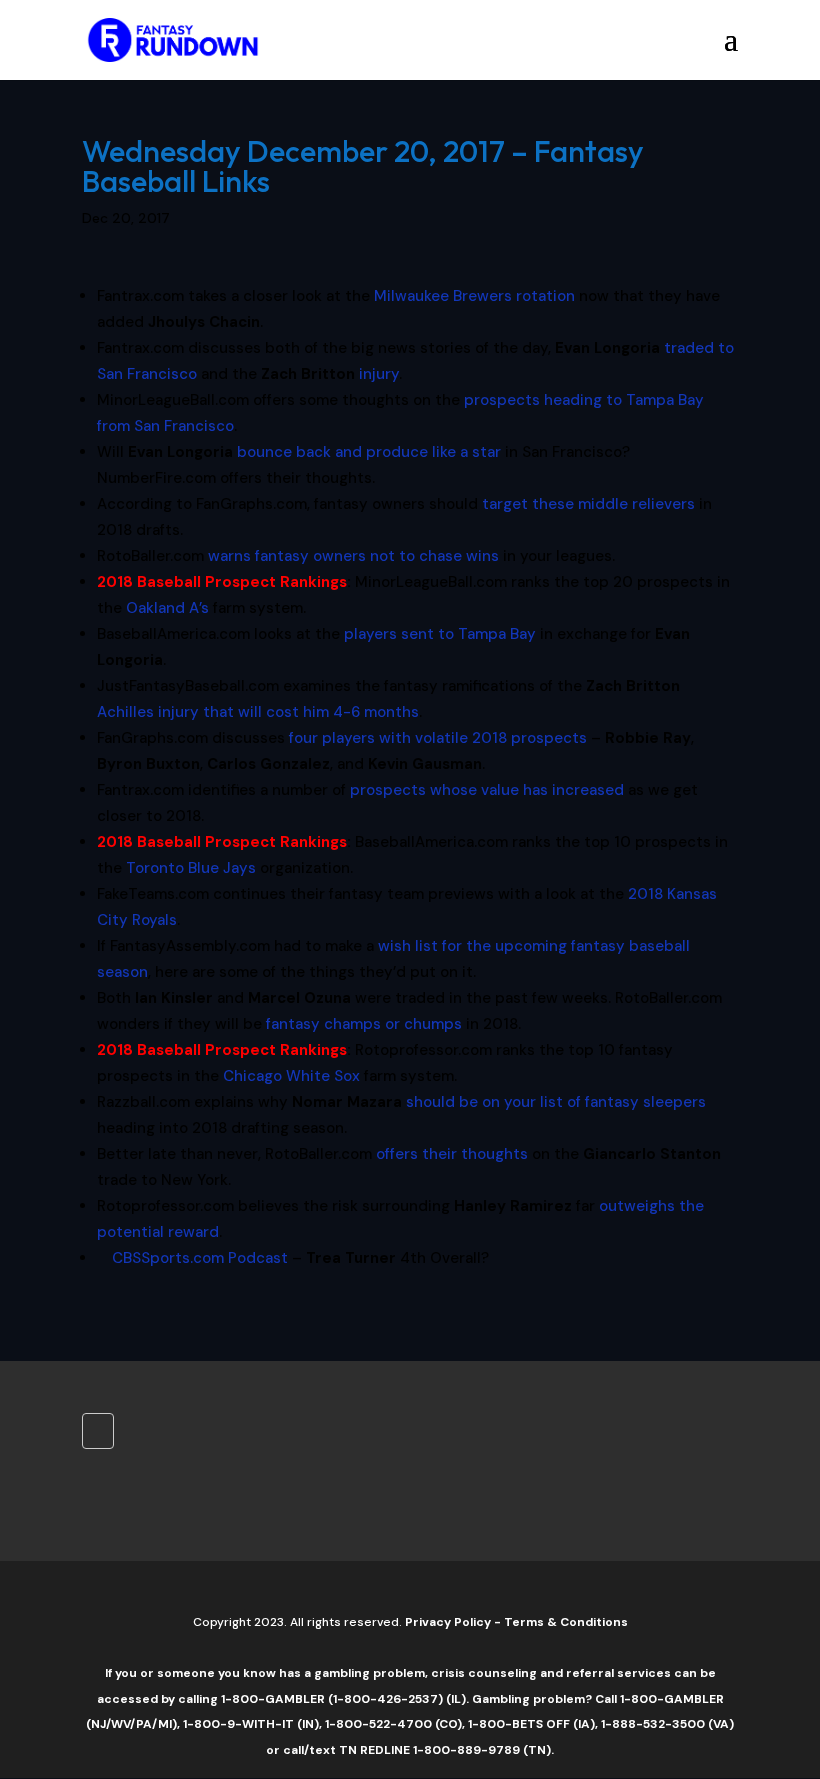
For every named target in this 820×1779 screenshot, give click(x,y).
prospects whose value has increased (487, 790)
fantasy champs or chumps (364, 1024)
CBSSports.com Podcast (200, 1258)
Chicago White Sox (291, 1076)
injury (379, 374)
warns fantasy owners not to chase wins (353, 556)
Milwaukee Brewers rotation (474, 296)
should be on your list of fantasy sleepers (556, 1102)
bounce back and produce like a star (369, 452)
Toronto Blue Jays (191, 868)
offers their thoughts (452, 1154)
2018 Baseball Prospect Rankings (222, 582)
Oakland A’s (167, 608)
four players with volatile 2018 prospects (438, 738)
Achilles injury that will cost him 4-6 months (258, 712)
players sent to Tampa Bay (440, 634)
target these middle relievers (588, 504)
